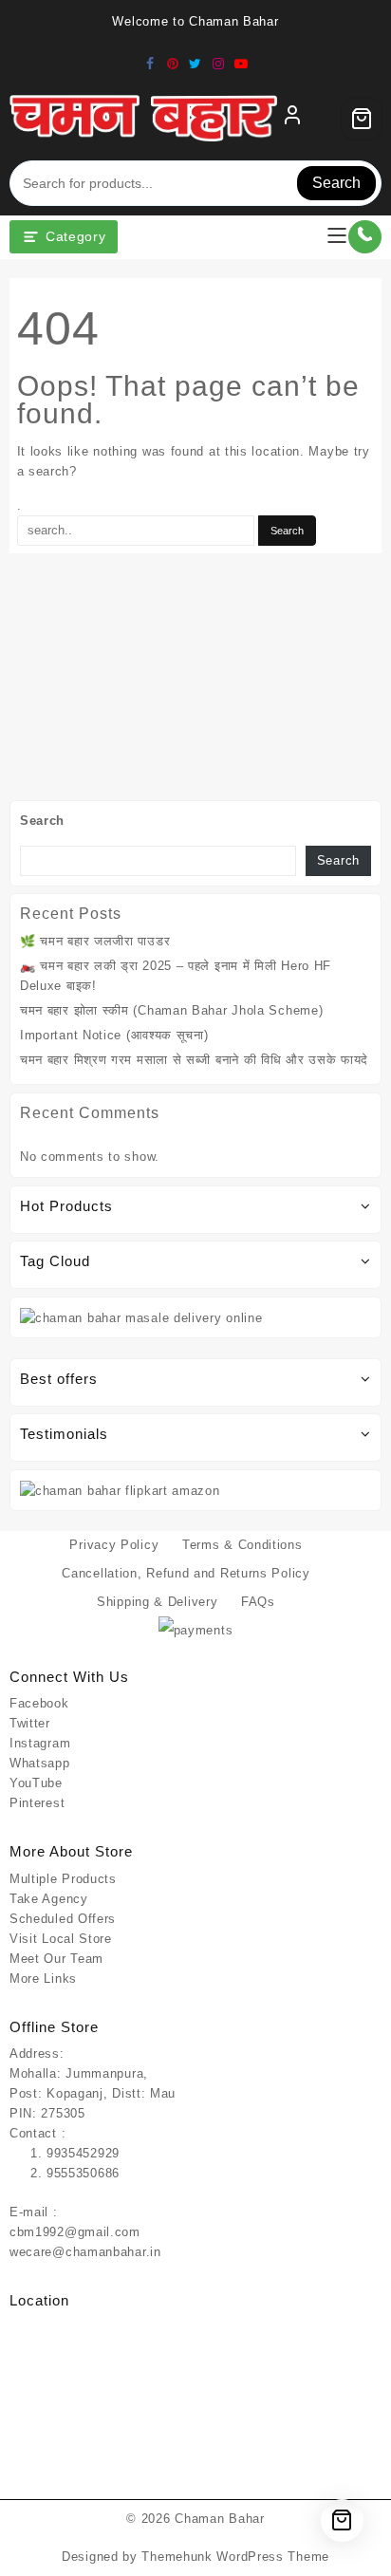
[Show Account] (292, 119)
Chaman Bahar (219, 2519)
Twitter (30, 1723)
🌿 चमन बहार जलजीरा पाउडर (95, 941)
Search (336, 183)
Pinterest (37, 1803)
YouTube (36, 1783)
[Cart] (362, 119)
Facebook (39, 1703)
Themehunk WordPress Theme (235, 2557)
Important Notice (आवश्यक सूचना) (114, 1035)
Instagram (40, 1743)
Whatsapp (40, 1763)
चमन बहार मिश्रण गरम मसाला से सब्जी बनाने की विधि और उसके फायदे (194, 1060)
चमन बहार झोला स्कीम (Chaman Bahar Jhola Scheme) (171, 1010)
